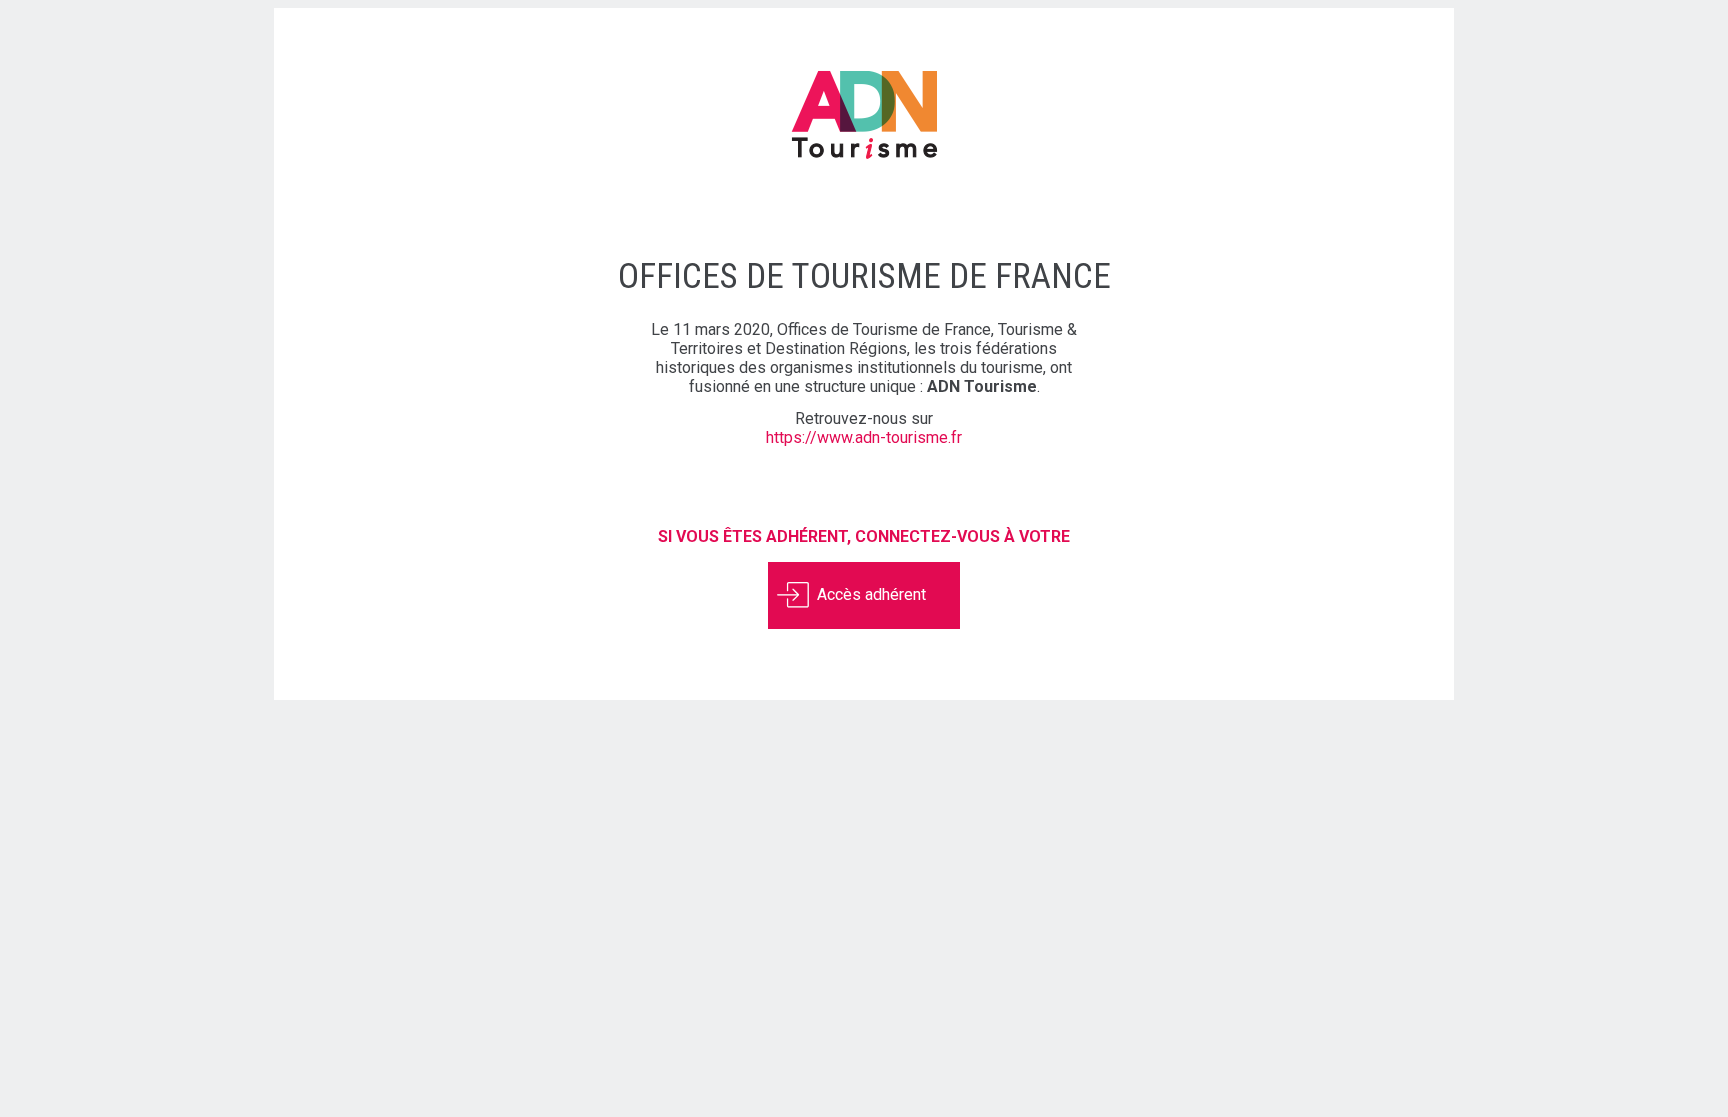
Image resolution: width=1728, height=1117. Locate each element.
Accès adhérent (871, 593)
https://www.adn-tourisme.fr (864, 437)
